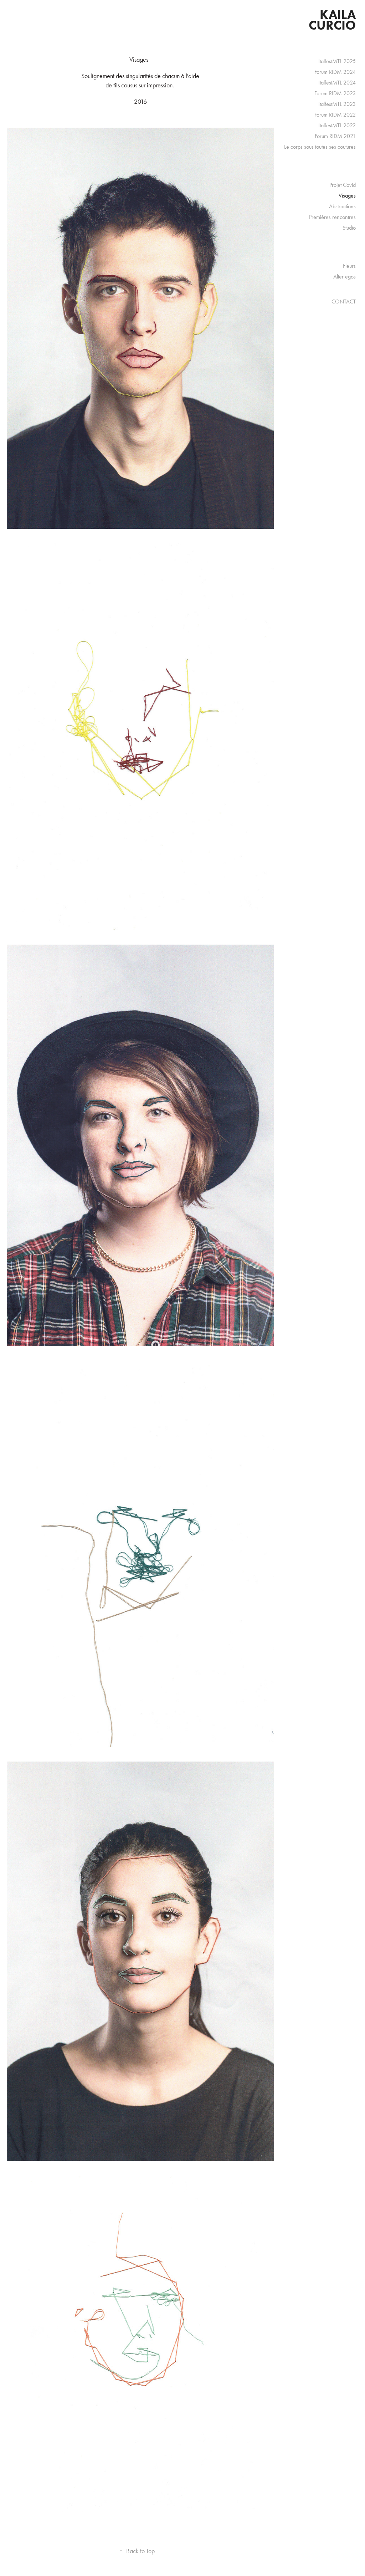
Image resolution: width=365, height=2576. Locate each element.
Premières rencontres (332, 217)
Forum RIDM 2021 (335, 136)
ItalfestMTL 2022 (337, 125)
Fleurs (349, 266)
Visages (347, 196)
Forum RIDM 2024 (335, 72)
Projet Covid (343, 185)
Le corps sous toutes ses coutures (320, 147)
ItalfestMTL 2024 (337, 83)
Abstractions (342, 206)
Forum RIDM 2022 (335, 115)
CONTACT (344, 301)
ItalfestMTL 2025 (337, 61)
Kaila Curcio (334, 20)
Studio (349, 228)
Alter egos (345, 277)
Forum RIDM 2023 (335, 93)
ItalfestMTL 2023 (337, 104)
